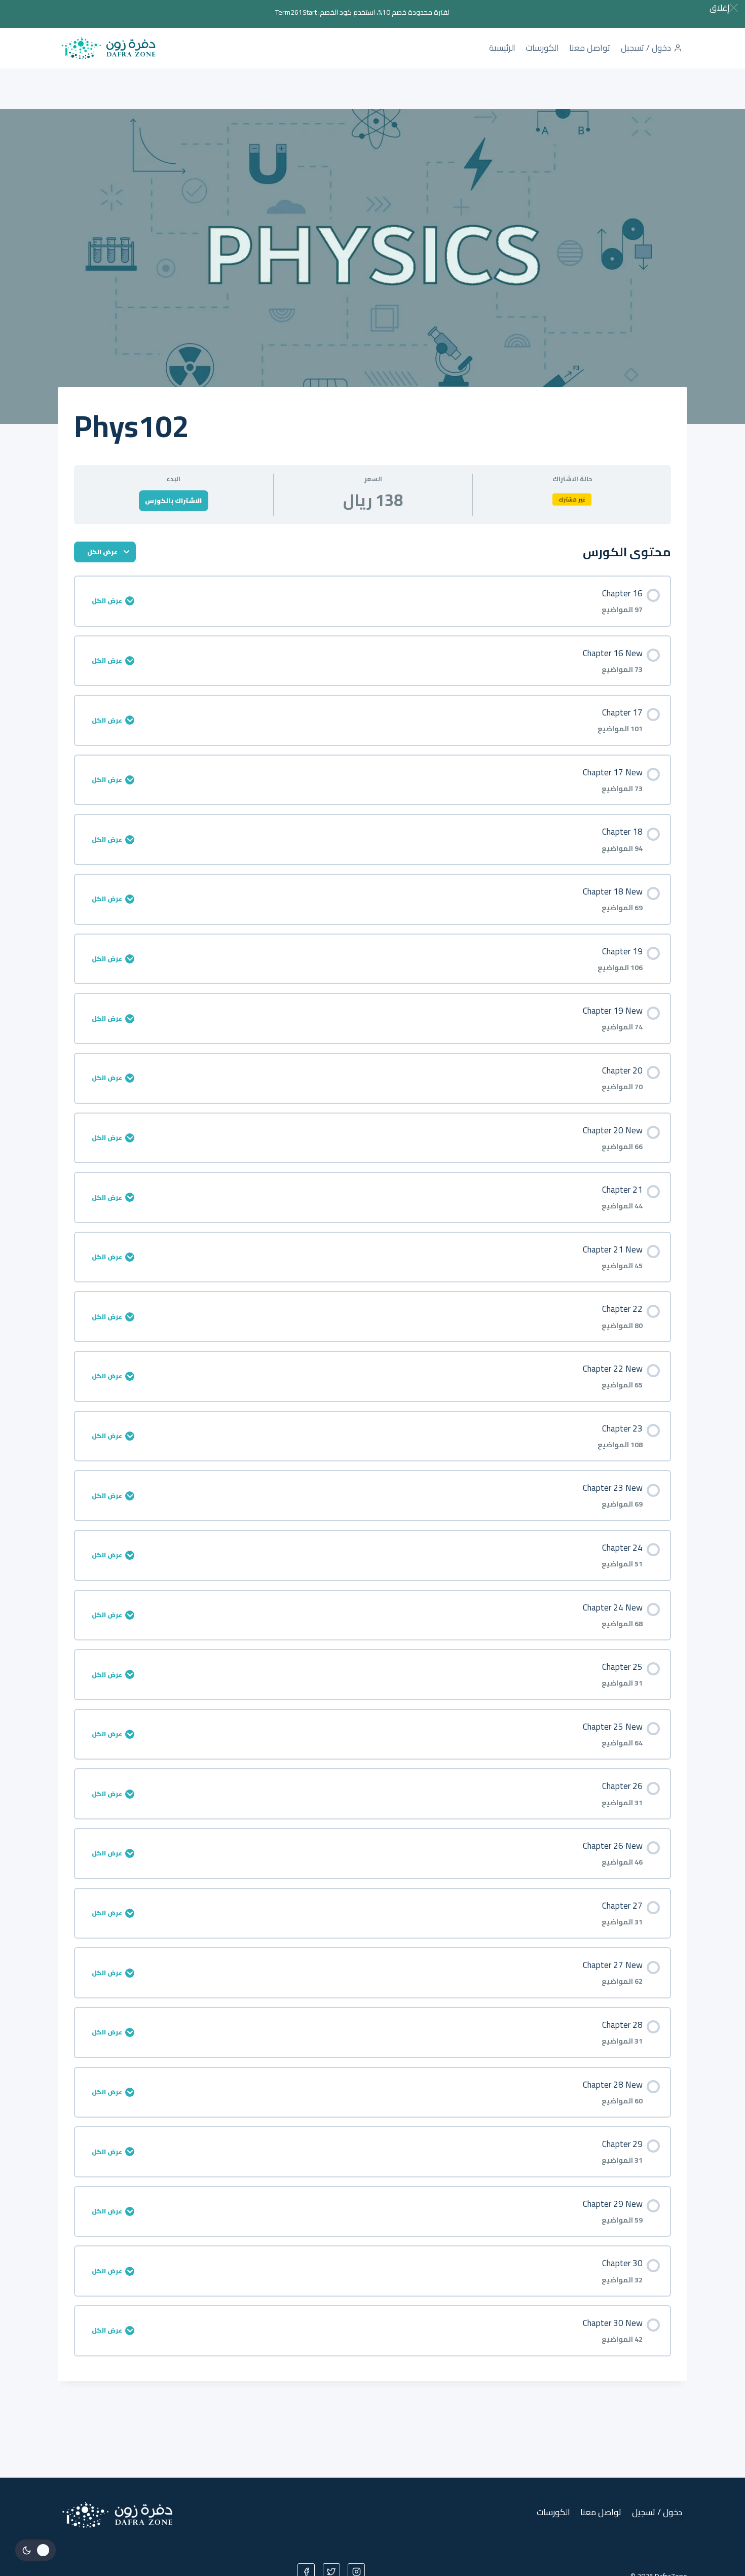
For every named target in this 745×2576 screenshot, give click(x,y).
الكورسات (542, 48)
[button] (723, 8)
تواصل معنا (590, 48)
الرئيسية (502, 48)
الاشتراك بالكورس (173, 500)
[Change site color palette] (35, 2550)
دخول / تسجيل (646, 48)
